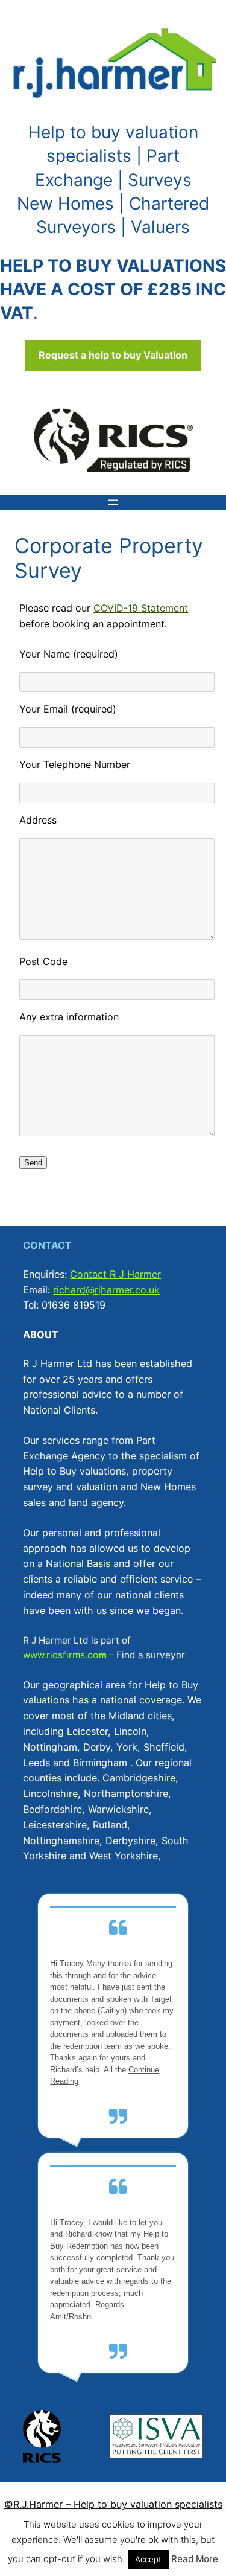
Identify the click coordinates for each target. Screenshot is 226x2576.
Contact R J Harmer (115, 1274)
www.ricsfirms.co (61, 1655)
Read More (195, 2559)
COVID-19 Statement (141, 608)
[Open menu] (113, 502)
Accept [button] (148, 2559)
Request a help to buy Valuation (113, 355)
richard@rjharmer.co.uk (106, 1290)
